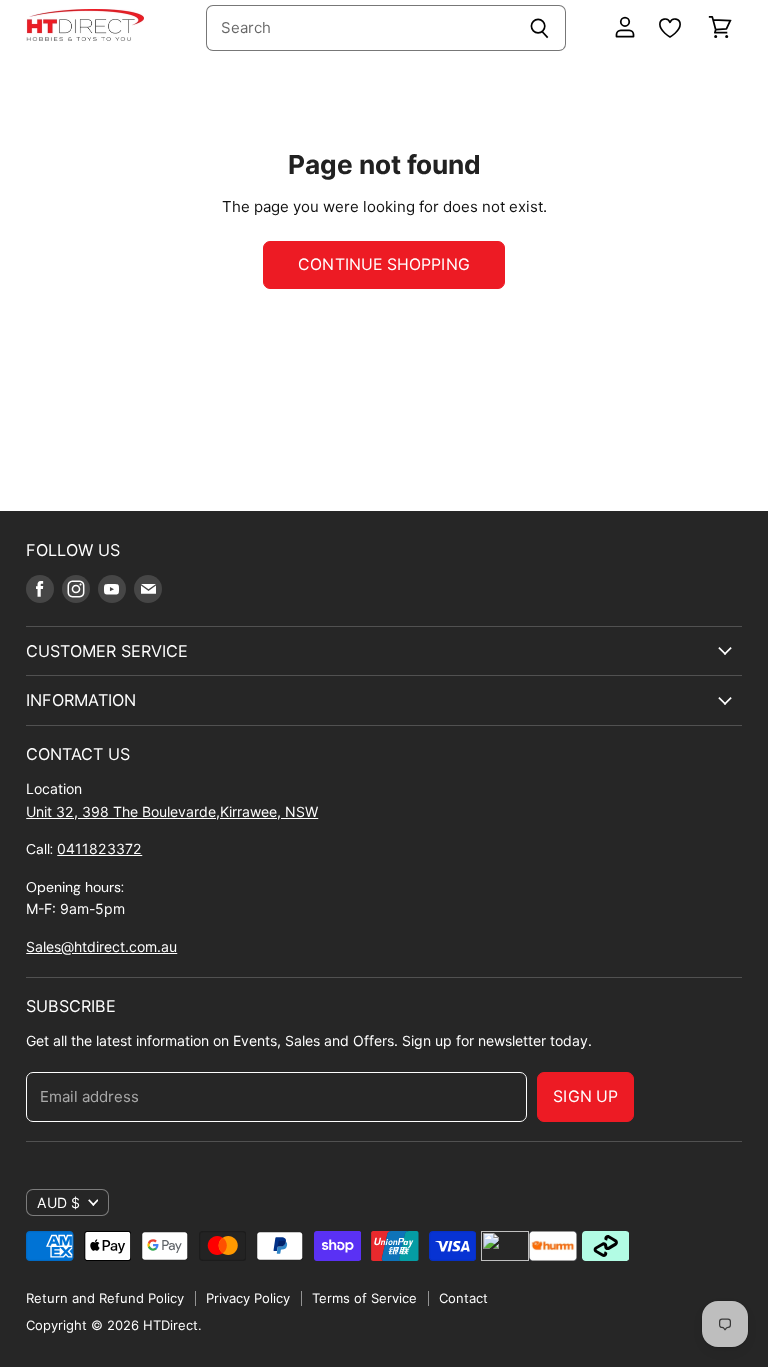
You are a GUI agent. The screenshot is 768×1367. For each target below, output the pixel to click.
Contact (463, 1298)
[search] (359, 28)
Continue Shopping (384, 264)
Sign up (585, 1096)
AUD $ (58, 1202)
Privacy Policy (248, 1298)
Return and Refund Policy (105, 1298)
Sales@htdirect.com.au (101, 946)
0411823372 (99, 848)
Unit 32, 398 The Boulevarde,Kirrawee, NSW (172, 811)
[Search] (539, 28)
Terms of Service (364, 1298)
